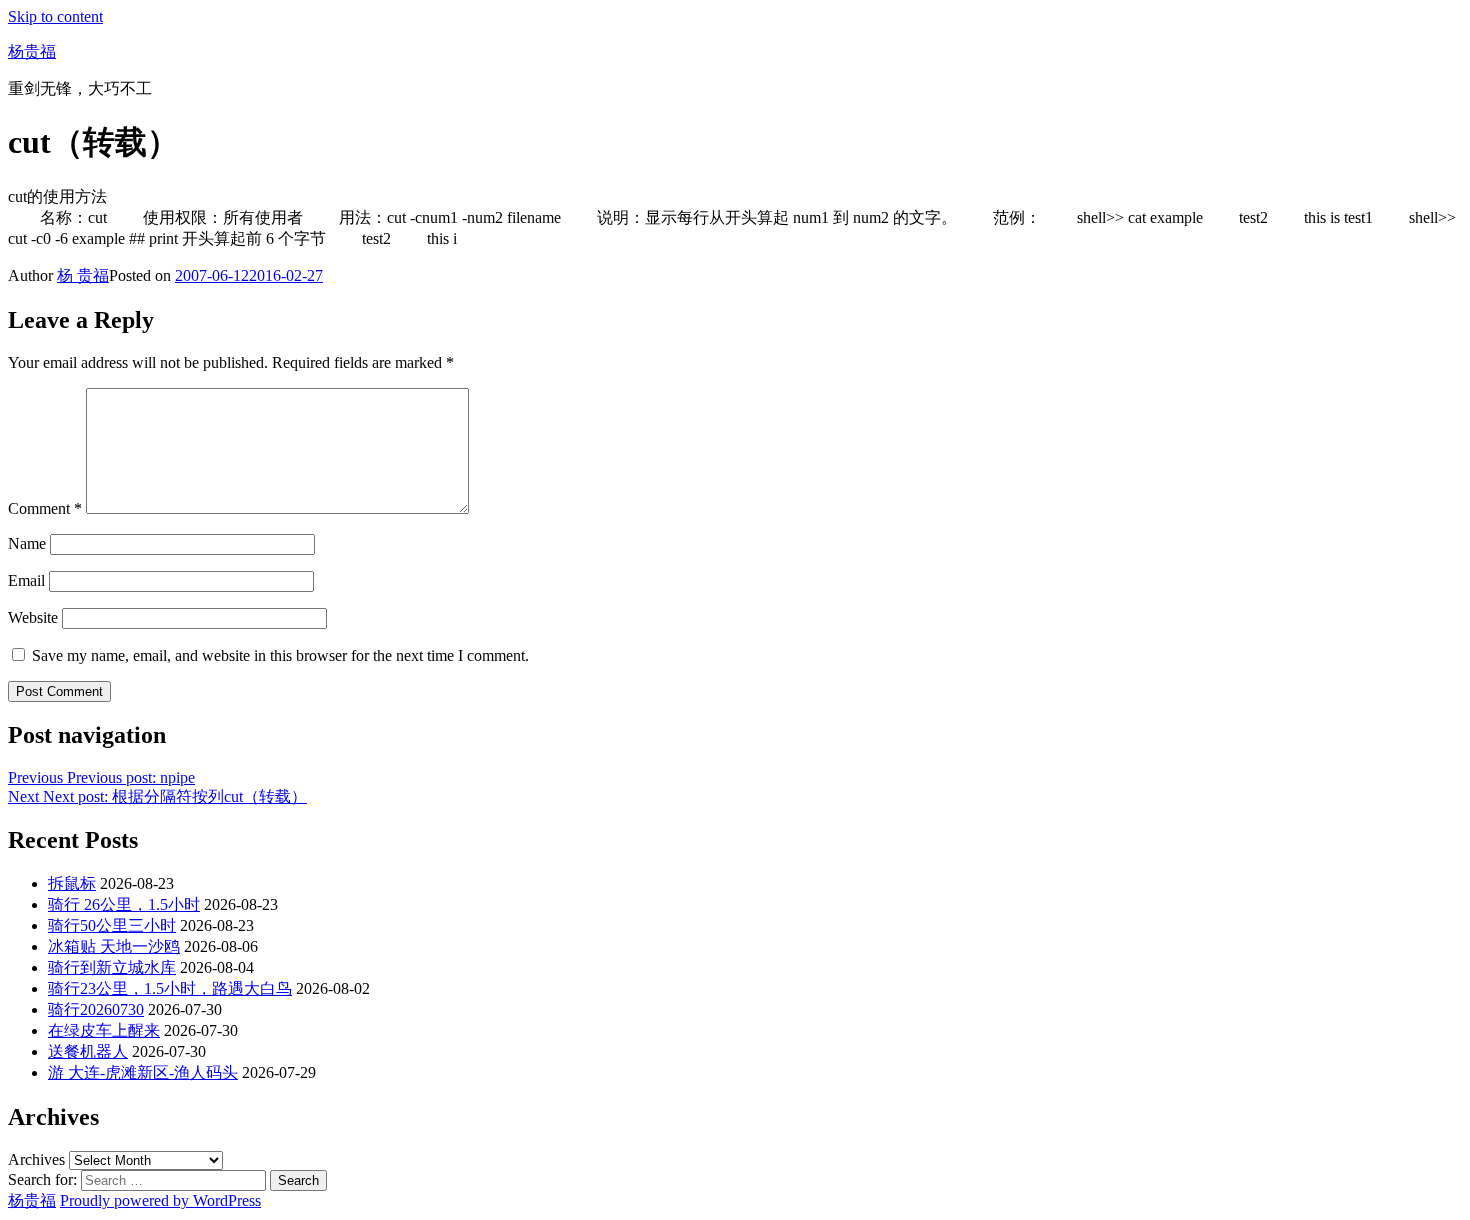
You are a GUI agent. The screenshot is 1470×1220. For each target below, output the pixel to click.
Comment (45, 508)
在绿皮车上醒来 (104, 1030)
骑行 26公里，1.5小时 (124, 904)
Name (27, 543)
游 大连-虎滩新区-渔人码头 (143, 1072)
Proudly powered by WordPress (160, 1200)
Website (33, 617)
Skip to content (55, 16)
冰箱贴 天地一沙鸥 (114, 946)
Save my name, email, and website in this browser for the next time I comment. (280, 655)
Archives (36, 1159)
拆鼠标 (72, 883)
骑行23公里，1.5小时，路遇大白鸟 (170, 988)
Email (26, 580)
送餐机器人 (88, 1051)
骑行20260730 (96, 1009)
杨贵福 (32, 51)
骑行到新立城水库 (112, 967)
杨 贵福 (83, 275)
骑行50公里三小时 (112, 925)
